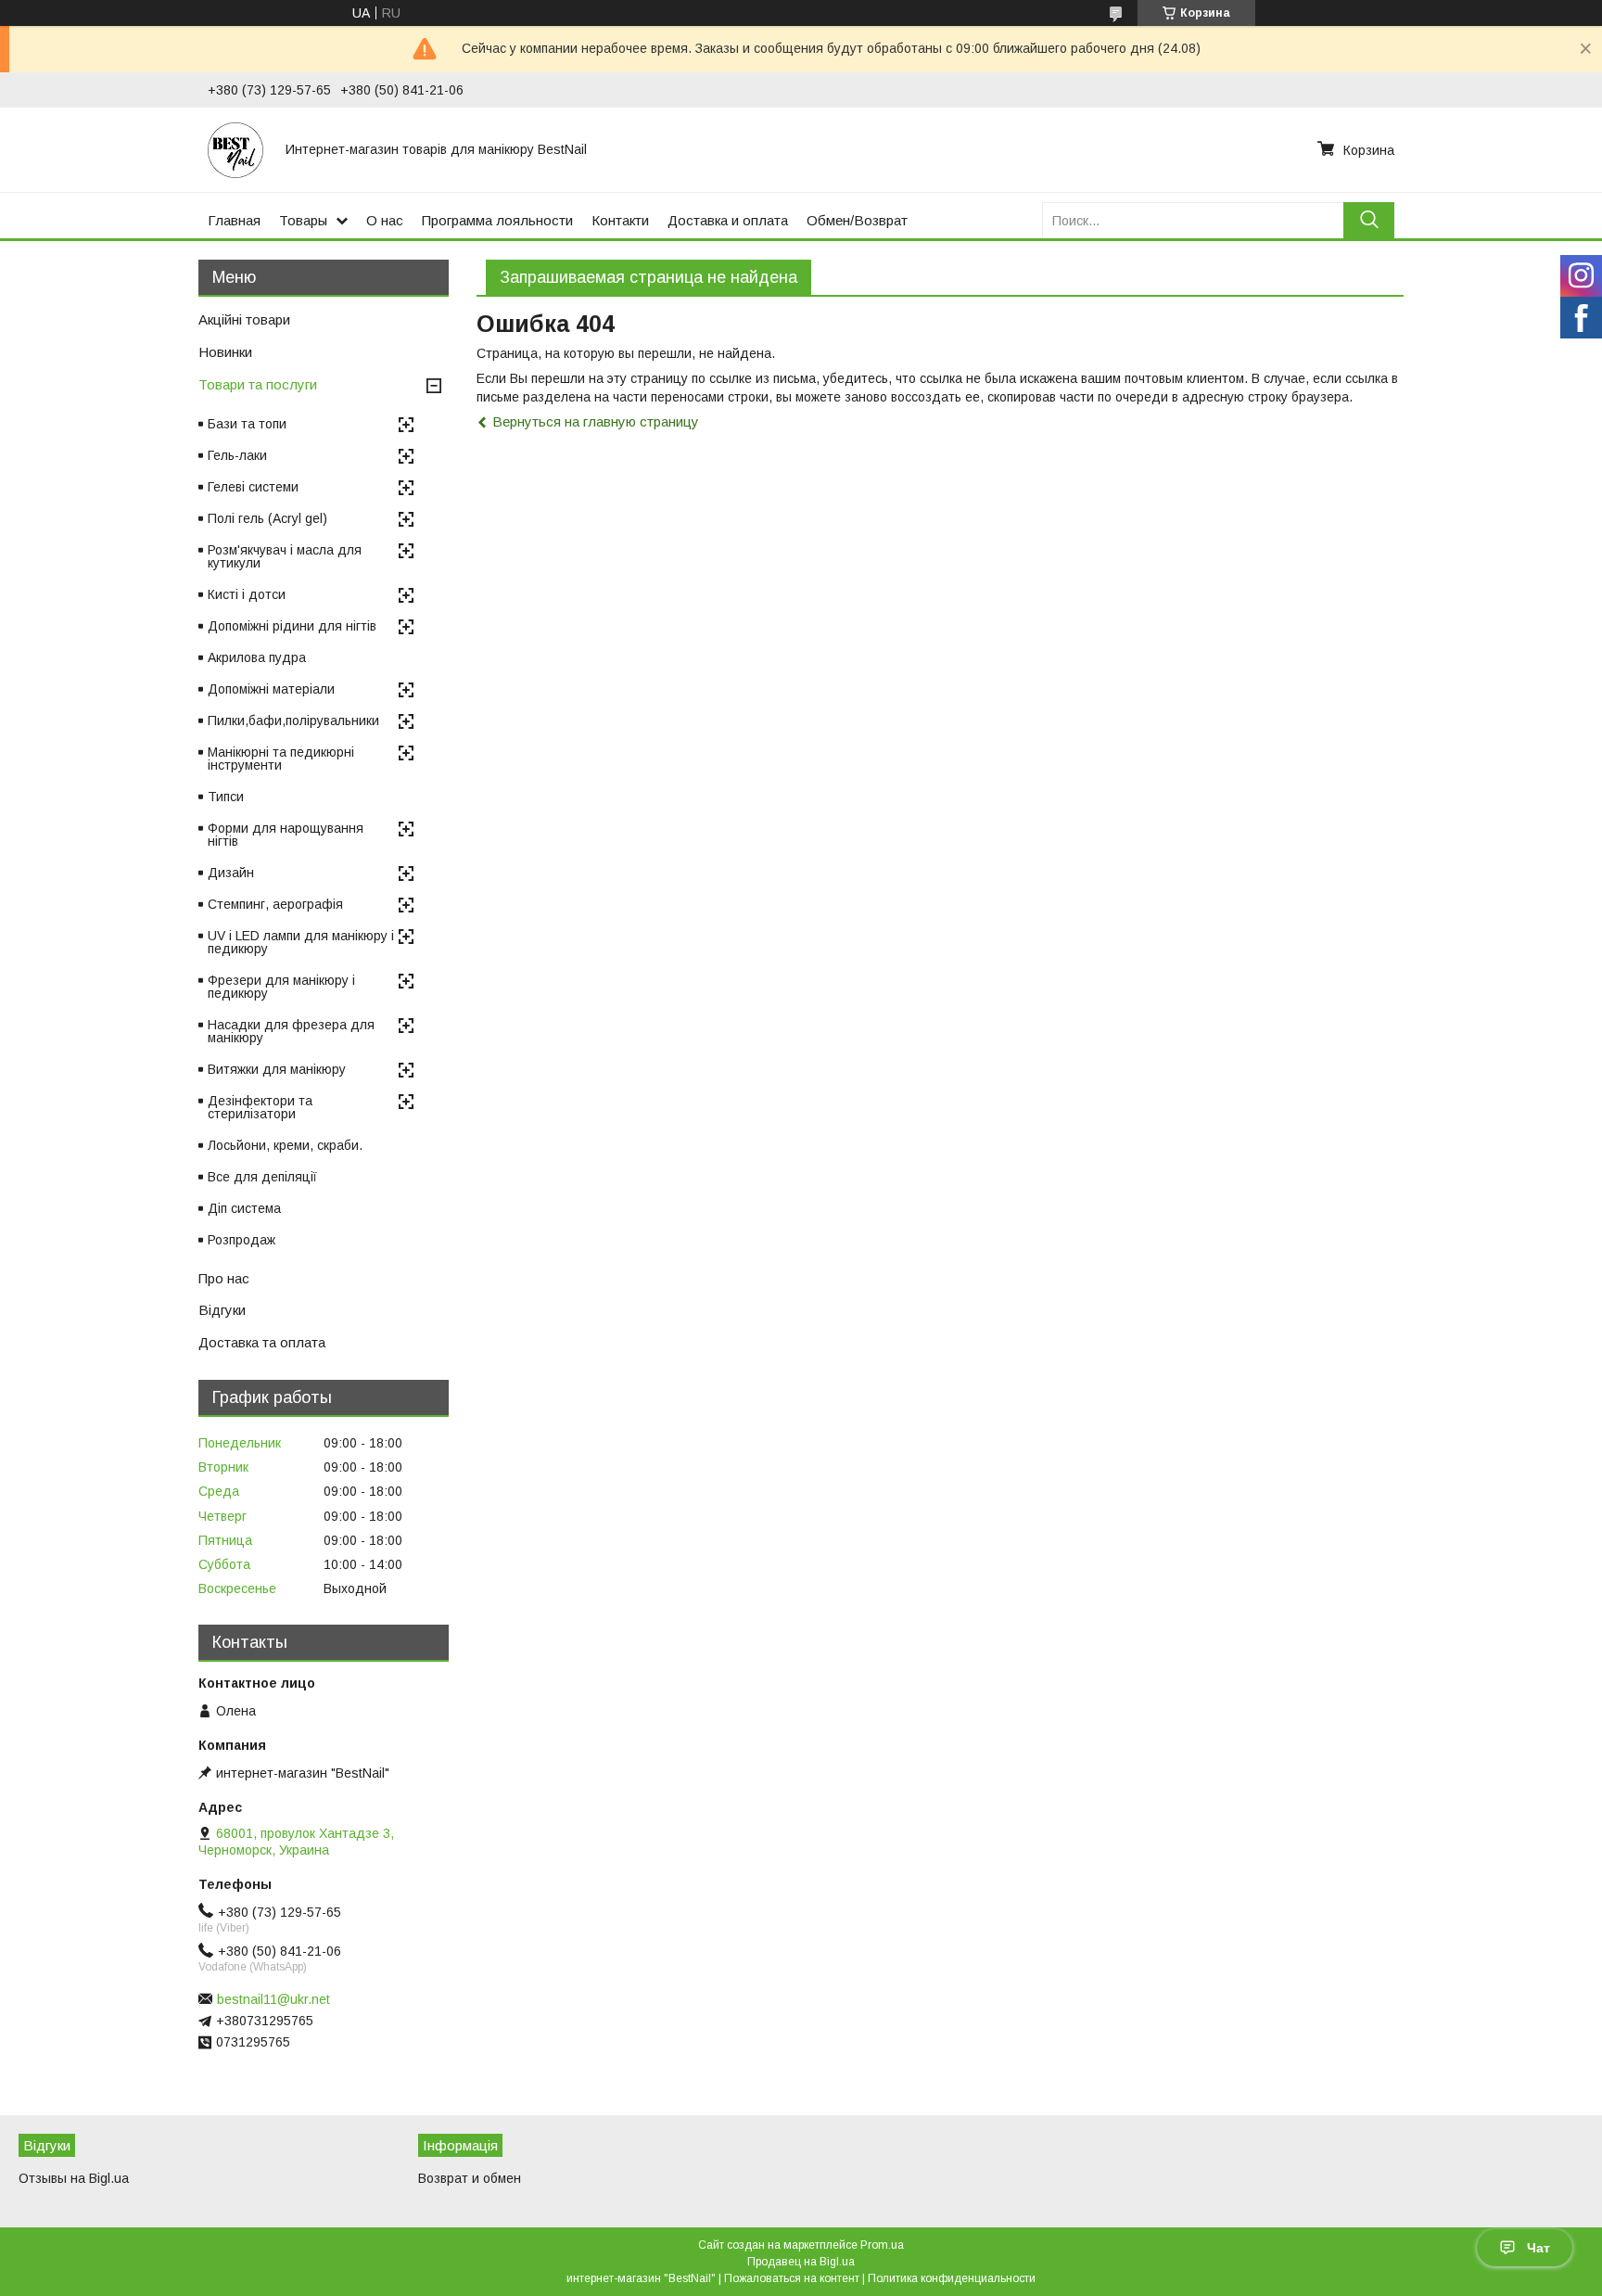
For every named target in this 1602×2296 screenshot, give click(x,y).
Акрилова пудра (257, 657)
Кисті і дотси (247, 594)
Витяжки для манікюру (277, 1069)
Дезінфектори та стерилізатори (260, 1107)
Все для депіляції (262, 1177)
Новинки (225, 352)
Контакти (620, 220)
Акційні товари (244, 319)
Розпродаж (242, 1240)
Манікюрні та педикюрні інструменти (281, 759)
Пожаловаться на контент (792, 2278)
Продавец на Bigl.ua (801, 2262)
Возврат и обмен (470, 2178)
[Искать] (1369, 220)
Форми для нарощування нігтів (286, 835)
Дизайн (231, 873)
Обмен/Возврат (857, 220)
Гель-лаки (237, 455)
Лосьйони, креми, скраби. (285, 1145)
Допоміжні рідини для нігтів (292, 626)
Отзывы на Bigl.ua (74, 2178)
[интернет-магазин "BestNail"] (235, 149)
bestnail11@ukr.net (273, 1999)
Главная (234, 220)
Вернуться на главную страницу (596, 421)
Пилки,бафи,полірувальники (293, 721)
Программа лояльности (497, 220)
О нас (385, 220)
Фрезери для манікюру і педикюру (281, 987)
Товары (303, 220)
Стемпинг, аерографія (275, 904)
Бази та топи (247, 424)
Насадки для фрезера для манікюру (291, 1031)
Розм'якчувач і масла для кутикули (285, 556)
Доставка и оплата (728, 220)
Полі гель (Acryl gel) (267, 518)
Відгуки (222, 1310)
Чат (1538, 2248)
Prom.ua (882, 2245)
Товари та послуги (258, 384)
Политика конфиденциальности (952, 2278)
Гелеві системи (253, 487)
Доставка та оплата (262, 1342)
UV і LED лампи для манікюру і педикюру (301, 942)
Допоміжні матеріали (271, 689)
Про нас (224, 1278)
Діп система (244, 1208)
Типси (226, 797)
